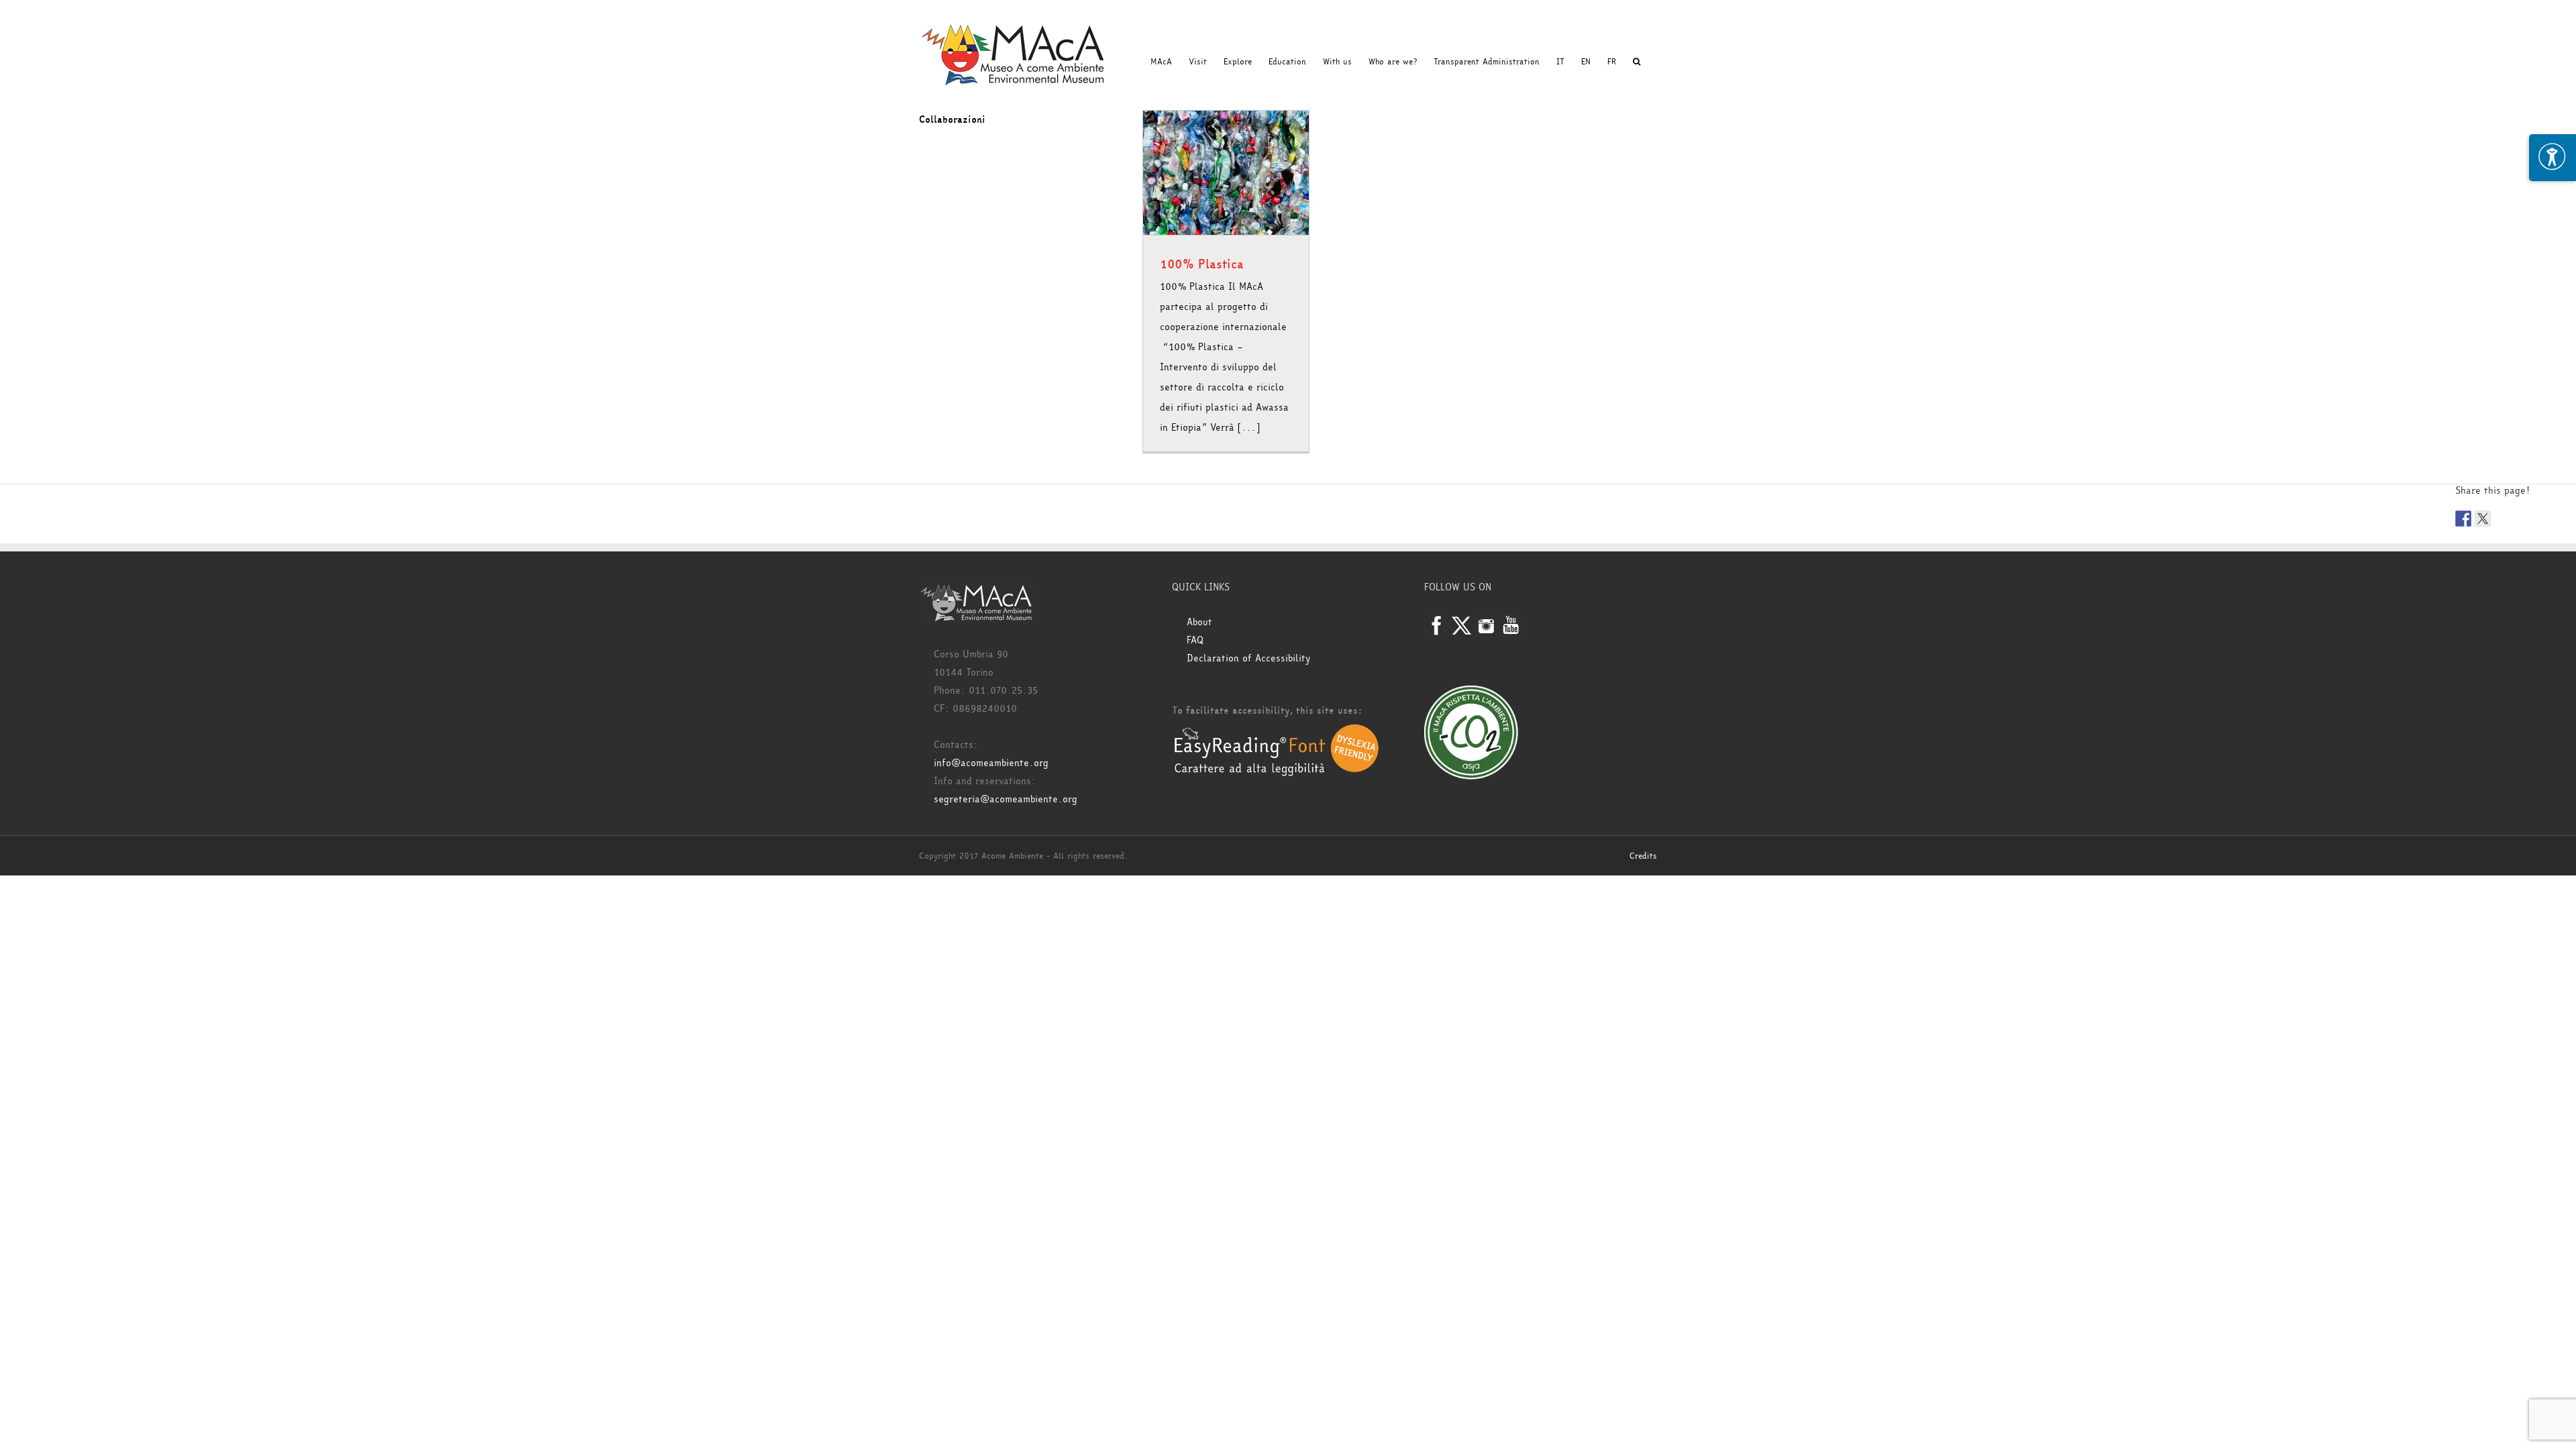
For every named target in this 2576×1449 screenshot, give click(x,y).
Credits (1643, 856)
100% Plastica (1202, 264)
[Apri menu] (2553, 158)
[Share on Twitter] (2483, 519)
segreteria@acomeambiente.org (1006, 799)
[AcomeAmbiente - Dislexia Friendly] (1277, 731)
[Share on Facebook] (2463, 519)
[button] (1636, 62)
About (1199, 622)
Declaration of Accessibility (1248, 658)
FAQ (1195, 640)
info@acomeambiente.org (991, 763)
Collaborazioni (952, 120)
